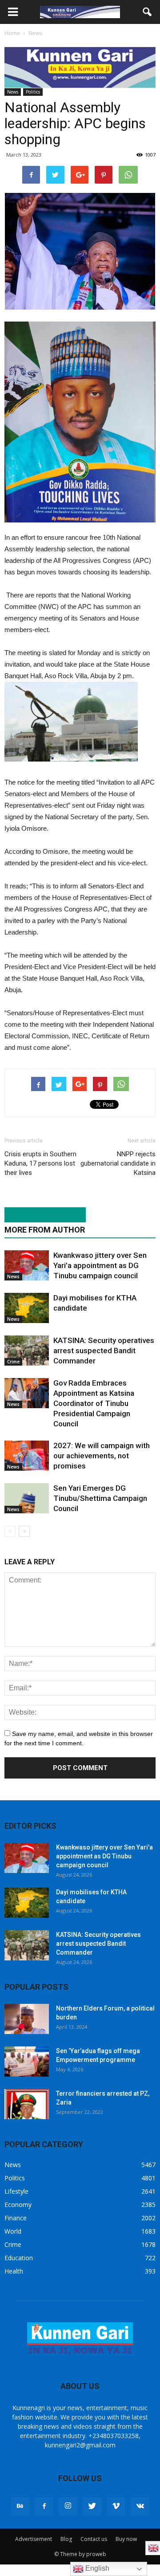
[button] (148, 12)
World (13, 2231)
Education (19, 2258)
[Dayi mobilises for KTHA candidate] (27, 1308)
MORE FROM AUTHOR (45, 1230)
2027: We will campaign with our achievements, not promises (102, 1456)
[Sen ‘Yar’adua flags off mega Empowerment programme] (27, 2062)
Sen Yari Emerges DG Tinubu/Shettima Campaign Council (100, 1498)
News (13, 92)
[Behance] (20, 2506)
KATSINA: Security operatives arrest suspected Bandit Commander (104, 1351)
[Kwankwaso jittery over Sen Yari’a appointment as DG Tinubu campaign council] (27, 1266)
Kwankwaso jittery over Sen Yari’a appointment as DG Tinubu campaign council (100, 1265)
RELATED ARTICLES (40, 1215)
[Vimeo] (116, 2506)
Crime (13, 1362)
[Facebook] (44, 2506)
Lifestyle (16, 2191)
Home (12, 33)
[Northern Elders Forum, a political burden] (27, 2019)
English (96, 2568)
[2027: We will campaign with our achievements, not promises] (27, 1456)
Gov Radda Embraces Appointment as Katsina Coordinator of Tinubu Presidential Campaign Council (94, 1403)
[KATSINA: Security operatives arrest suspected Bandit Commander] (27, 1351)
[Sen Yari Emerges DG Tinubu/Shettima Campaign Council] (27, 1498)
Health (14, 2271)
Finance (16, 2218)
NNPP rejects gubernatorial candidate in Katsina (118, 1163)
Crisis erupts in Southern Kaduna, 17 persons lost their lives (40, 1163)
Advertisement (34, 2539)
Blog (66, 2539)
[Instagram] (68, 2506)
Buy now (126, 2539)
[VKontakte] (140, 2506)
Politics (33, 92)
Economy (18, 2205)
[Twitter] (92, 2506)
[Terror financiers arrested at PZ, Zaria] (27, 2104)
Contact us (94, 2539)
